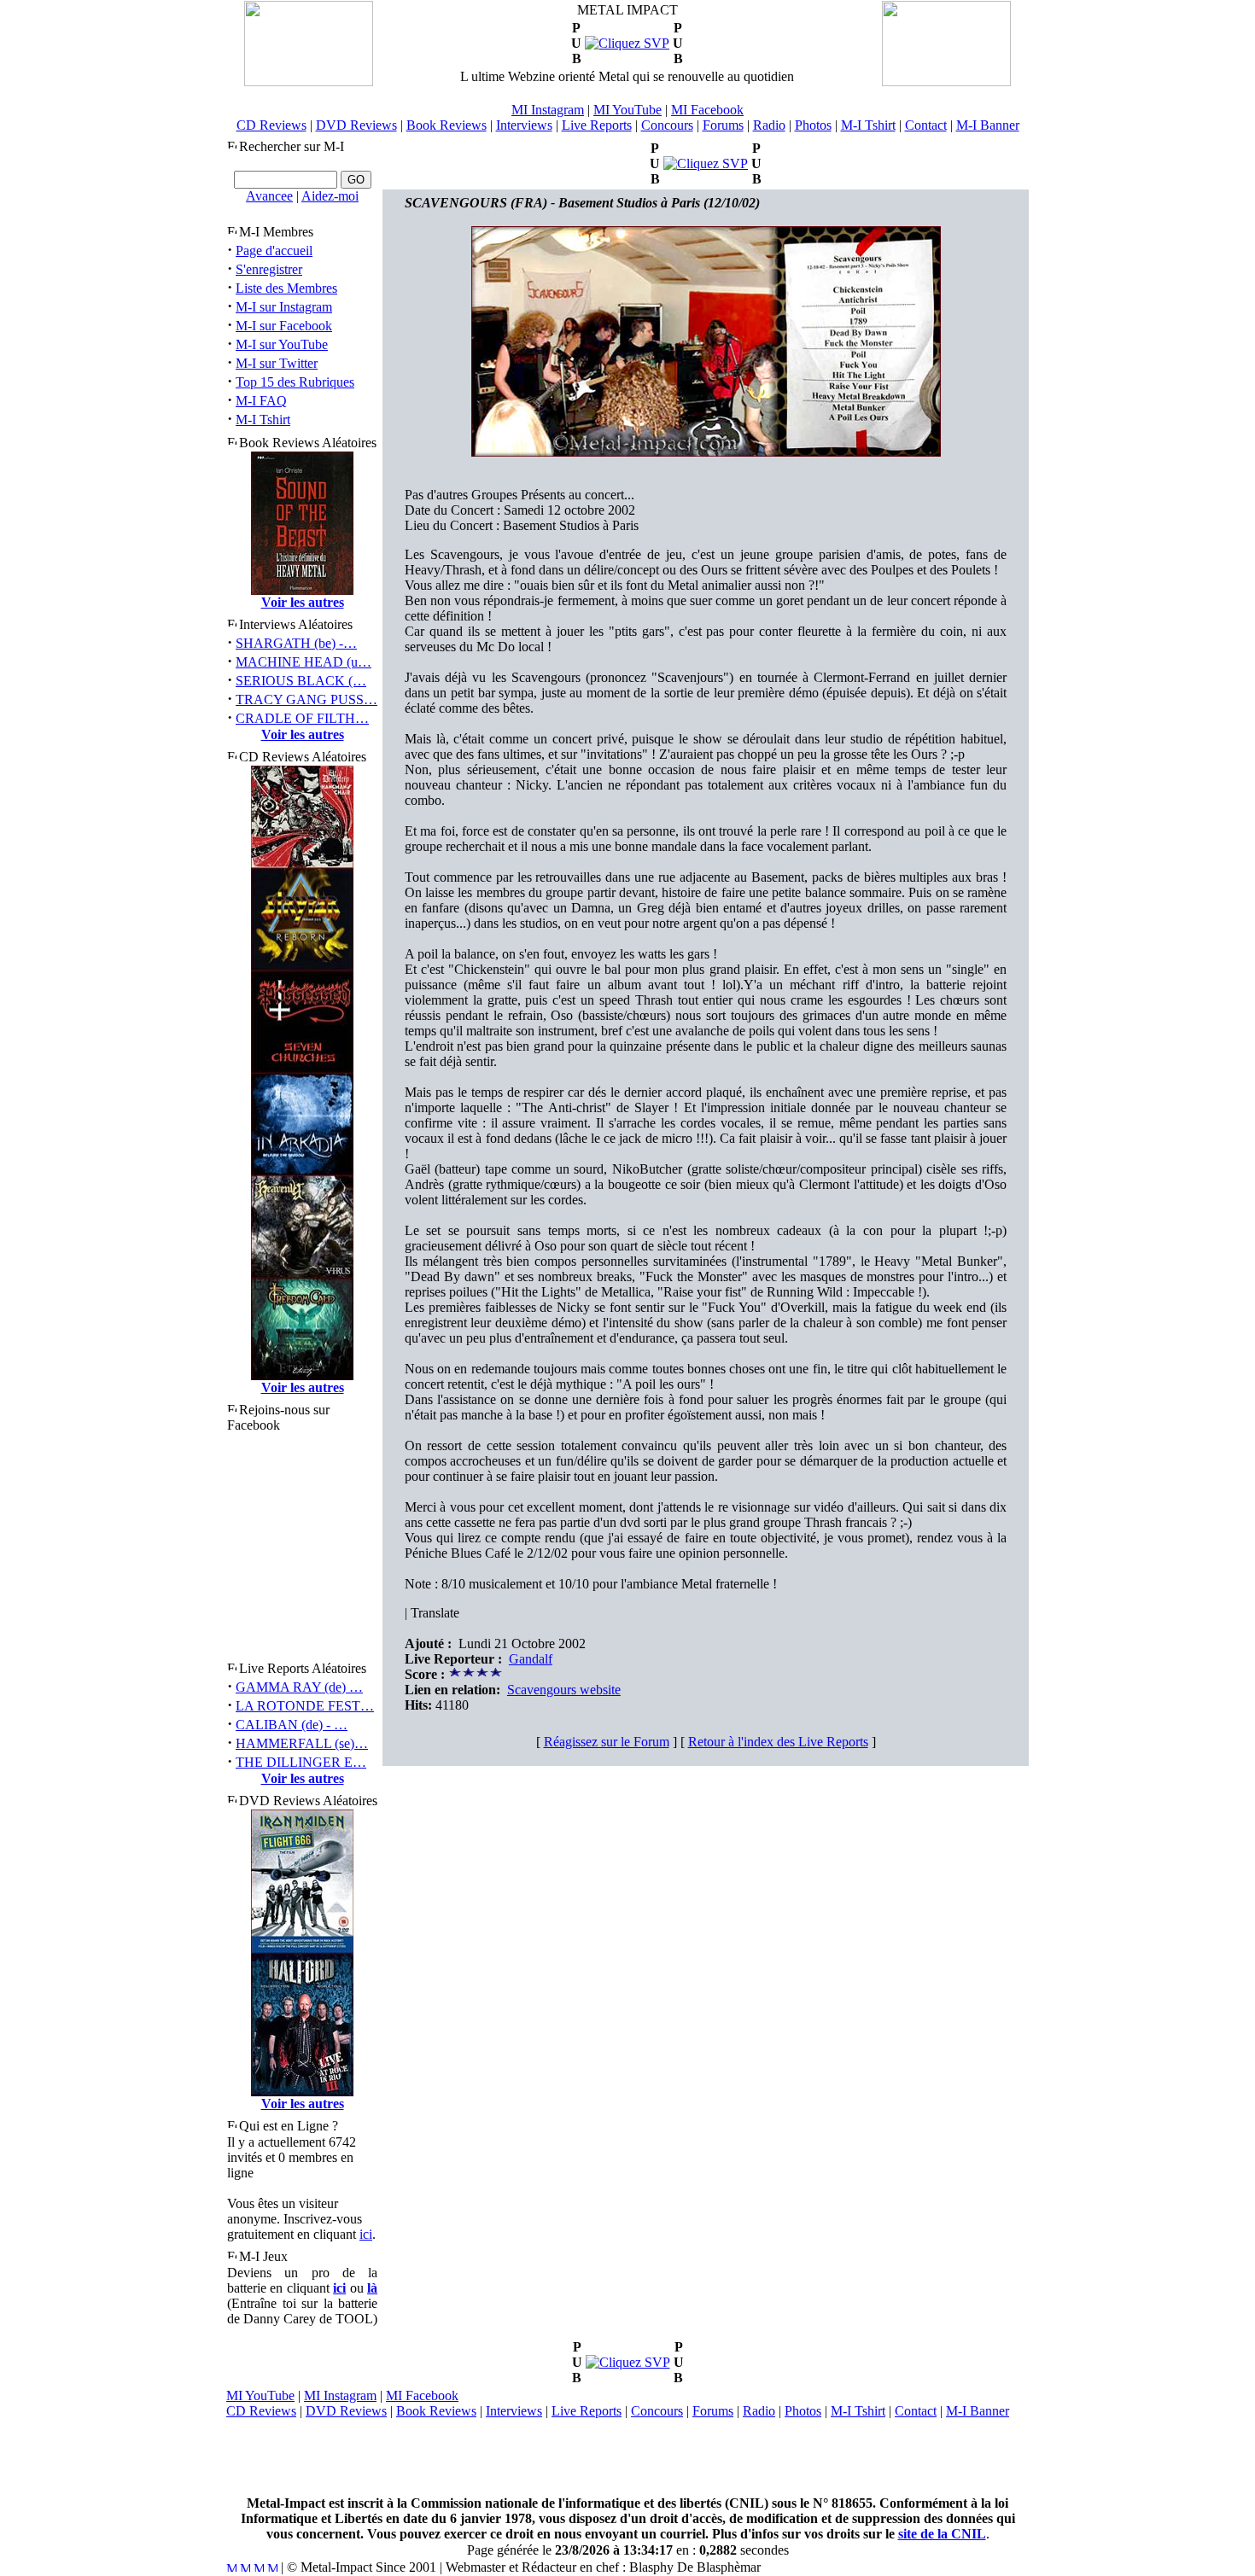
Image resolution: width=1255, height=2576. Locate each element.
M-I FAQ (261, 401)
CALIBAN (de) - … (292, 1725)
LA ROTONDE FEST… (305, 1706)
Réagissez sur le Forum (607, 1742)
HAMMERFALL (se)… (302, 1743)
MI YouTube (627, 110)
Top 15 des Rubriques (295, 382)
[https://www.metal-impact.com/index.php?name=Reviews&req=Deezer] (627, 43)
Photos (813, 125)
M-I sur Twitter (277, 363)
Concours (667, 125)
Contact (926, 125)
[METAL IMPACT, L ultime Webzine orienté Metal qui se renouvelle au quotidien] (309, 82)
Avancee (269, 196)
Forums (723, 125)
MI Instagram (548, 110)
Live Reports (597, 125)
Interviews (524, 125)
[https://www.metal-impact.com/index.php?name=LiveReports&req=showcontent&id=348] (628, 2362)
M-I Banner (988, 125)
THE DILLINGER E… (301, 1762)
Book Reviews (447, 125)
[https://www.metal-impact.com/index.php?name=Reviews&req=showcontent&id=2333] (706, 163)
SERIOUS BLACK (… (301, 681)
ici (366, 2234)
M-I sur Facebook (284, 326)
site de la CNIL (942, 2534)
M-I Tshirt (868, 125)
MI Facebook (707, 110)
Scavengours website (564, 1690)
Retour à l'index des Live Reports (778, 1742)
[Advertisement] (627, 2457)
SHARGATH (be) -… (296, 643)
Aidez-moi (330, 196)
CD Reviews (271, 125)
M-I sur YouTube (282, 344)
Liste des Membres (286, 288)
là (372, 2288)
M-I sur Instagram (284, 307)
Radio (769, 125)
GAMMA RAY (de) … (299, 1687)
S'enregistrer (269, 269)
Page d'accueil (274, 251)
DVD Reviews (356, 125)
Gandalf (531, 1659)
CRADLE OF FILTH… (302, 718)
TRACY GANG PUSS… (306, 699)
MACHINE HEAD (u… (304, 662)
